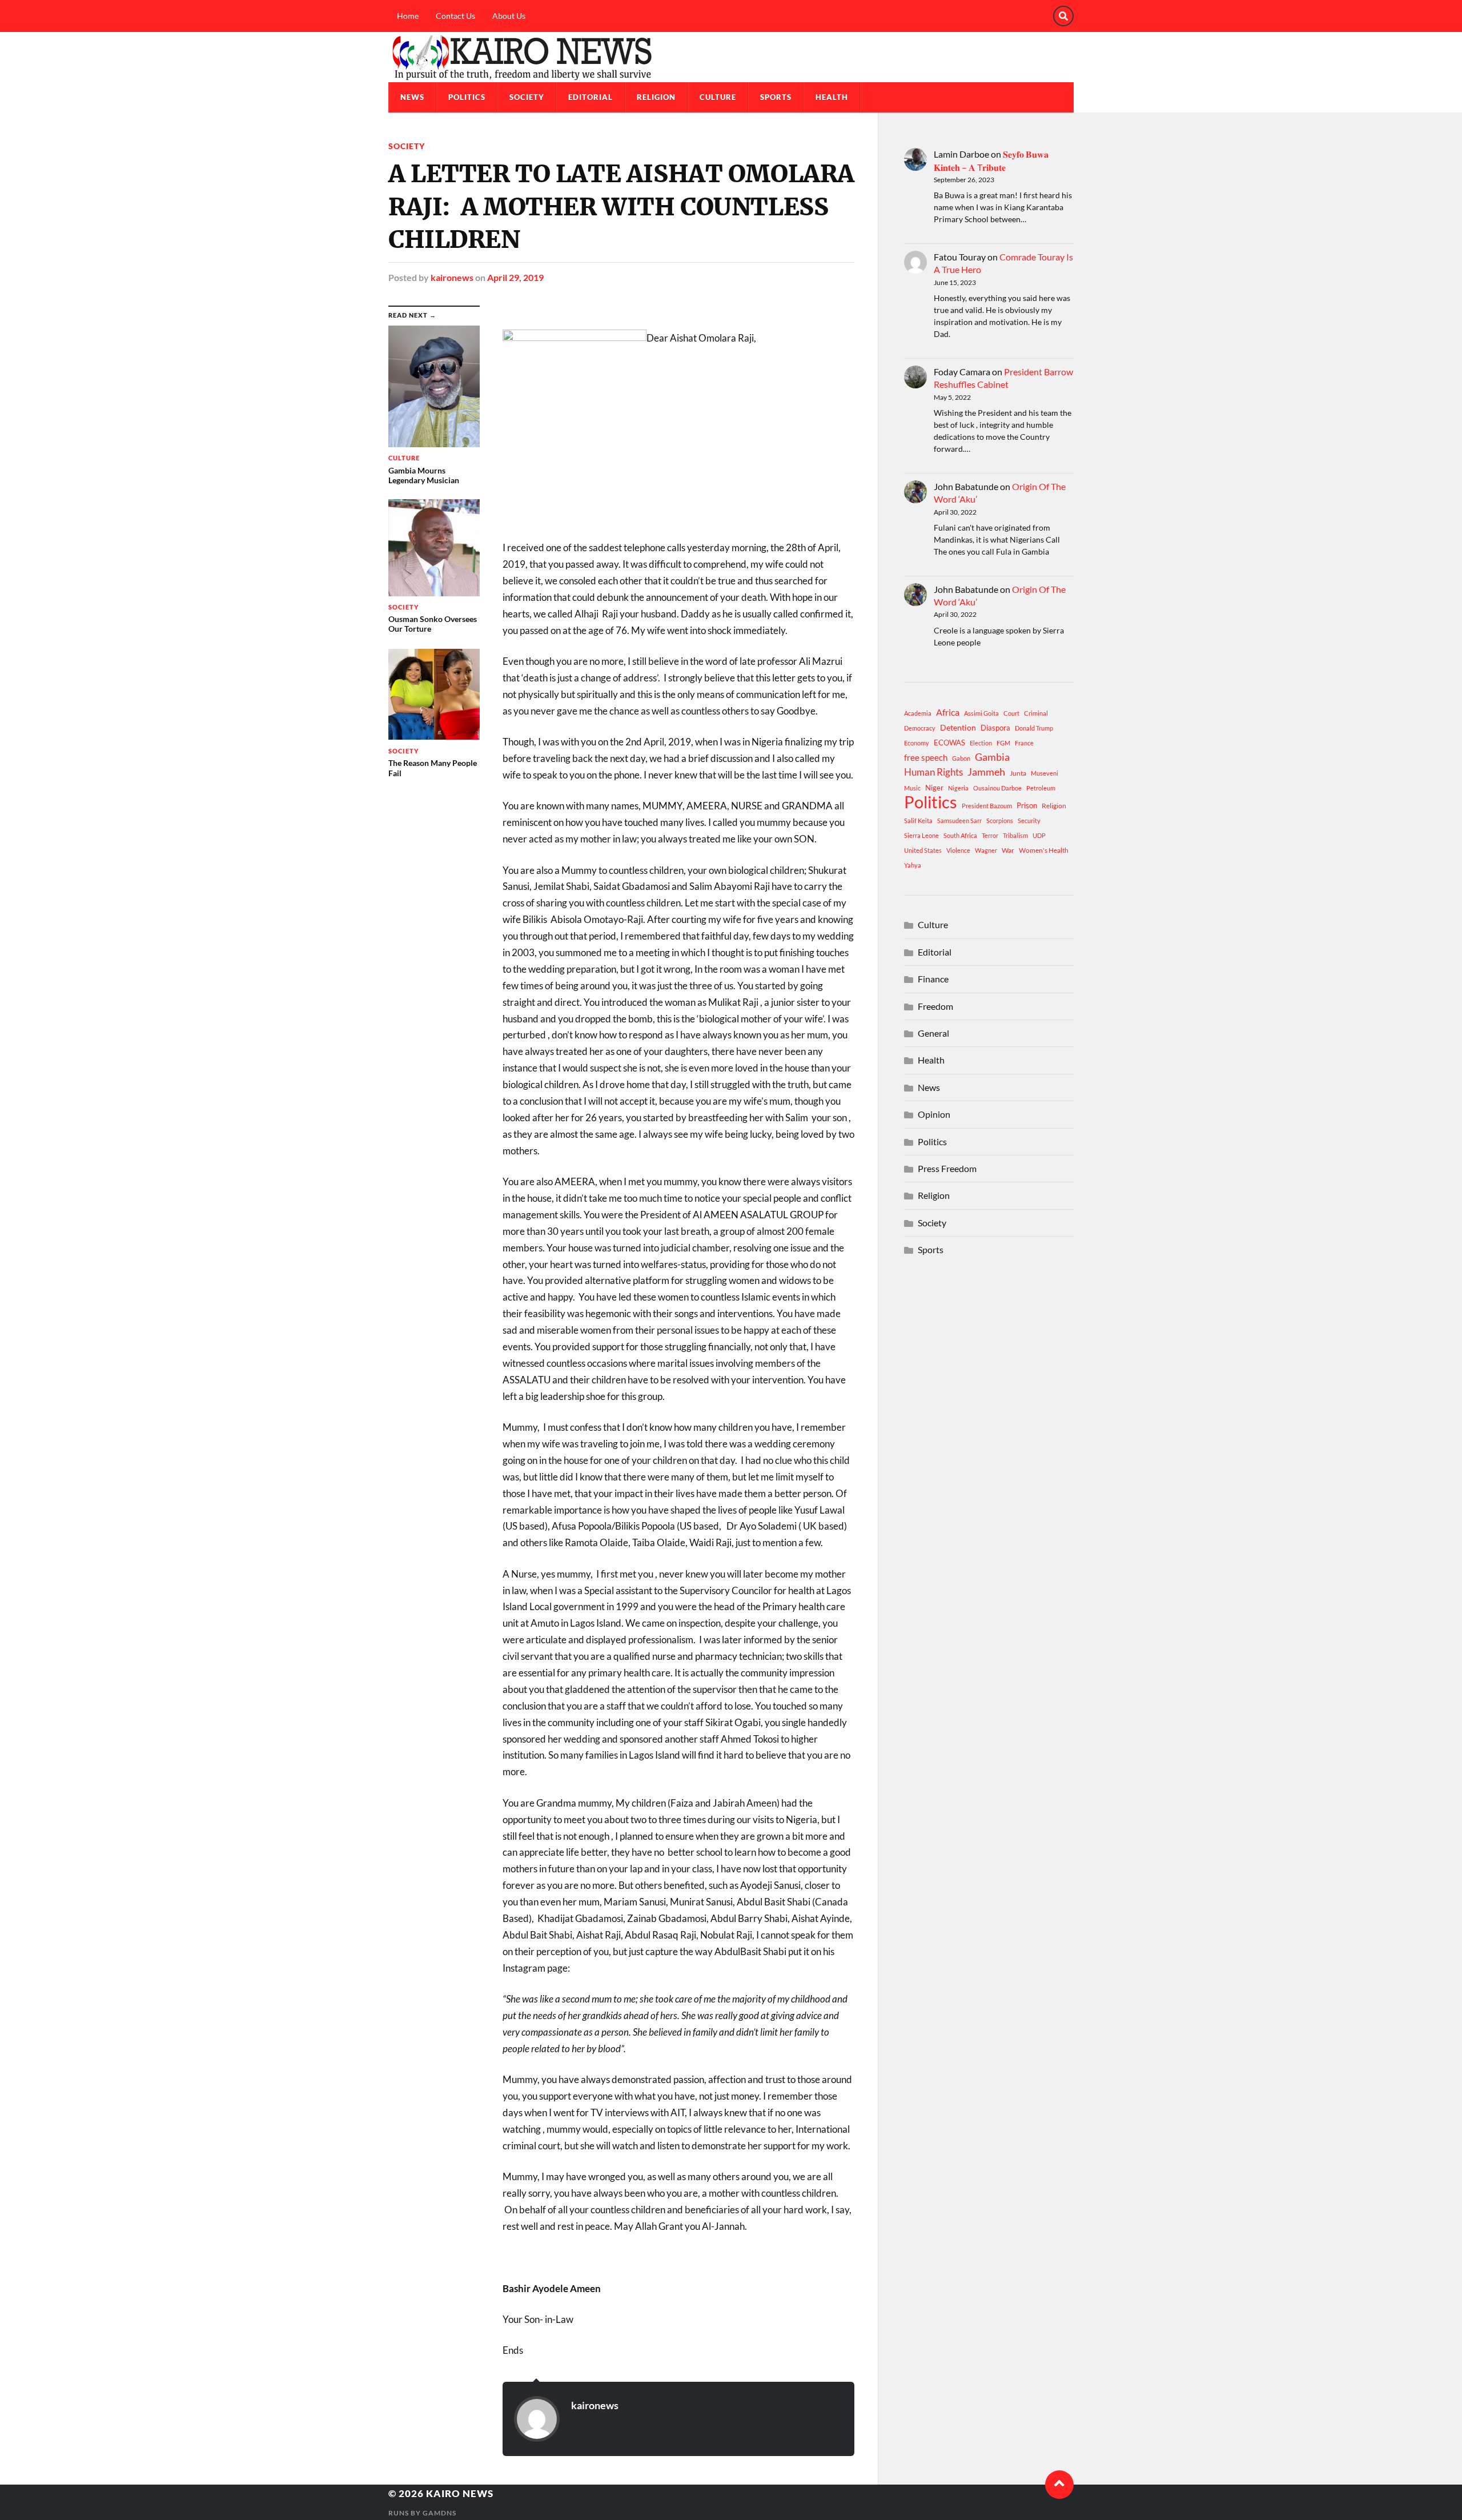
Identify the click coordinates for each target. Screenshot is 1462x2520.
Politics (467, 97)
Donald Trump (1034, 728)
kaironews (452, 277)
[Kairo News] (731, 57)
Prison (1027, 805)
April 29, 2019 (515, 277)
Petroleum (1041, 788)
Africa (948, 712)
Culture (718, 97)
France (1024, 743)
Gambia (992, 757)
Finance (933, 979)
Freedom (935, 1006)
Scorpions (1000, 820)
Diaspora (995, 728)
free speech (926, 757)
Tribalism (1015, 835)
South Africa (960, 835)
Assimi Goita (981, 713)
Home (408, 16)
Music (912, 788)
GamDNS (439, 2513)
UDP (1039, 835)
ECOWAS (949, 743)
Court (1011, 713)
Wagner (986, 850)
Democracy (920, 728)
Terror (990, 835)
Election (981, 743)
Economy (917, 743)
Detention (958, 727)
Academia (918, 713)
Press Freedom (947, 1168)
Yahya (913, 865)
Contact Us (455, 16)
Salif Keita (918, 820)
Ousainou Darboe (997, 788)
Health (832, 97)
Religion (656, 97)
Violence (958, 850)
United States (923, 850)
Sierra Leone (921, 835)
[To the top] (1059, 2485)
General (933, 1033)
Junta (1018, 773)
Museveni (1045, 773)
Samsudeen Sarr (959, 820)
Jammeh (986, 772)
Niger (934, 788)
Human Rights (933, 772)
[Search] (1063, 16)
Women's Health (1044, 850)
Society (527, 97)
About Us (509, 16)
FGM (1003, 743)
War (1008, 850)
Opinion (934, 1114)
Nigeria (958, 788)
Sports (776, 97)
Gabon (961, 758)
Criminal (1036, 713)
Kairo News (460, 2493)
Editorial (591, 97)
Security (1029, 820)
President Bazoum (987, 806)
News (412, 97)
